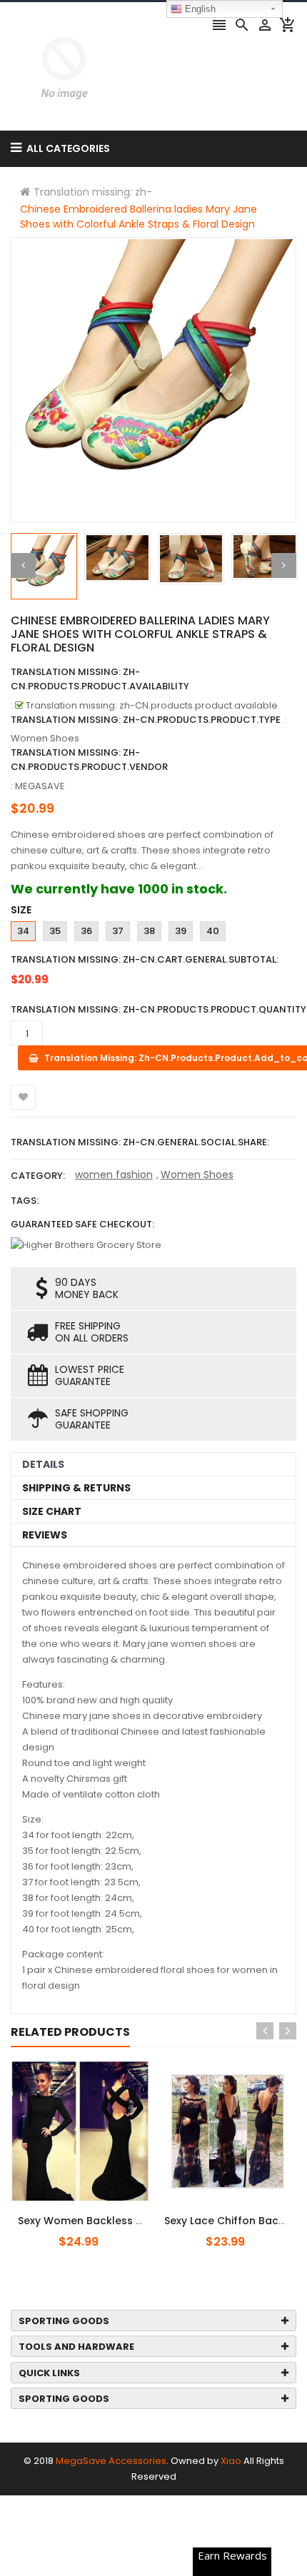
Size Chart (52, 1511)
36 (86, 931)
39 (181, 931)
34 (23, 931)
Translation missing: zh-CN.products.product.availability (100, 679)
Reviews (45, 1535)
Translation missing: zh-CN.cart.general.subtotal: (145, 959)
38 (149, 931)
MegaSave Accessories (111, 2461)
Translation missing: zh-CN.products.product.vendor (89, 760)
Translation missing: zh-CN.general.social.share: (140, 1142)
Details (43, 1464)
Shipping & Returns (76, 1488)
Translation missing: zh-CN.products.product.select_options (102, 2213)
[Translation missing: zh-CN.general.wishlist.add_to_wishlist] (23, 1097)
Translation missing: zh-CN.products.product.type (146, 720)
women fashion (114, 1175)
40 (213, 931)
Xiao (231, 2461)
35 (55, 931)
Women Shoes (197, 1175)
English (199, 9)
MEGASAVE (40, 786)
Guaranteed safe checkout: (82, 1224)
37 (118, 931)
